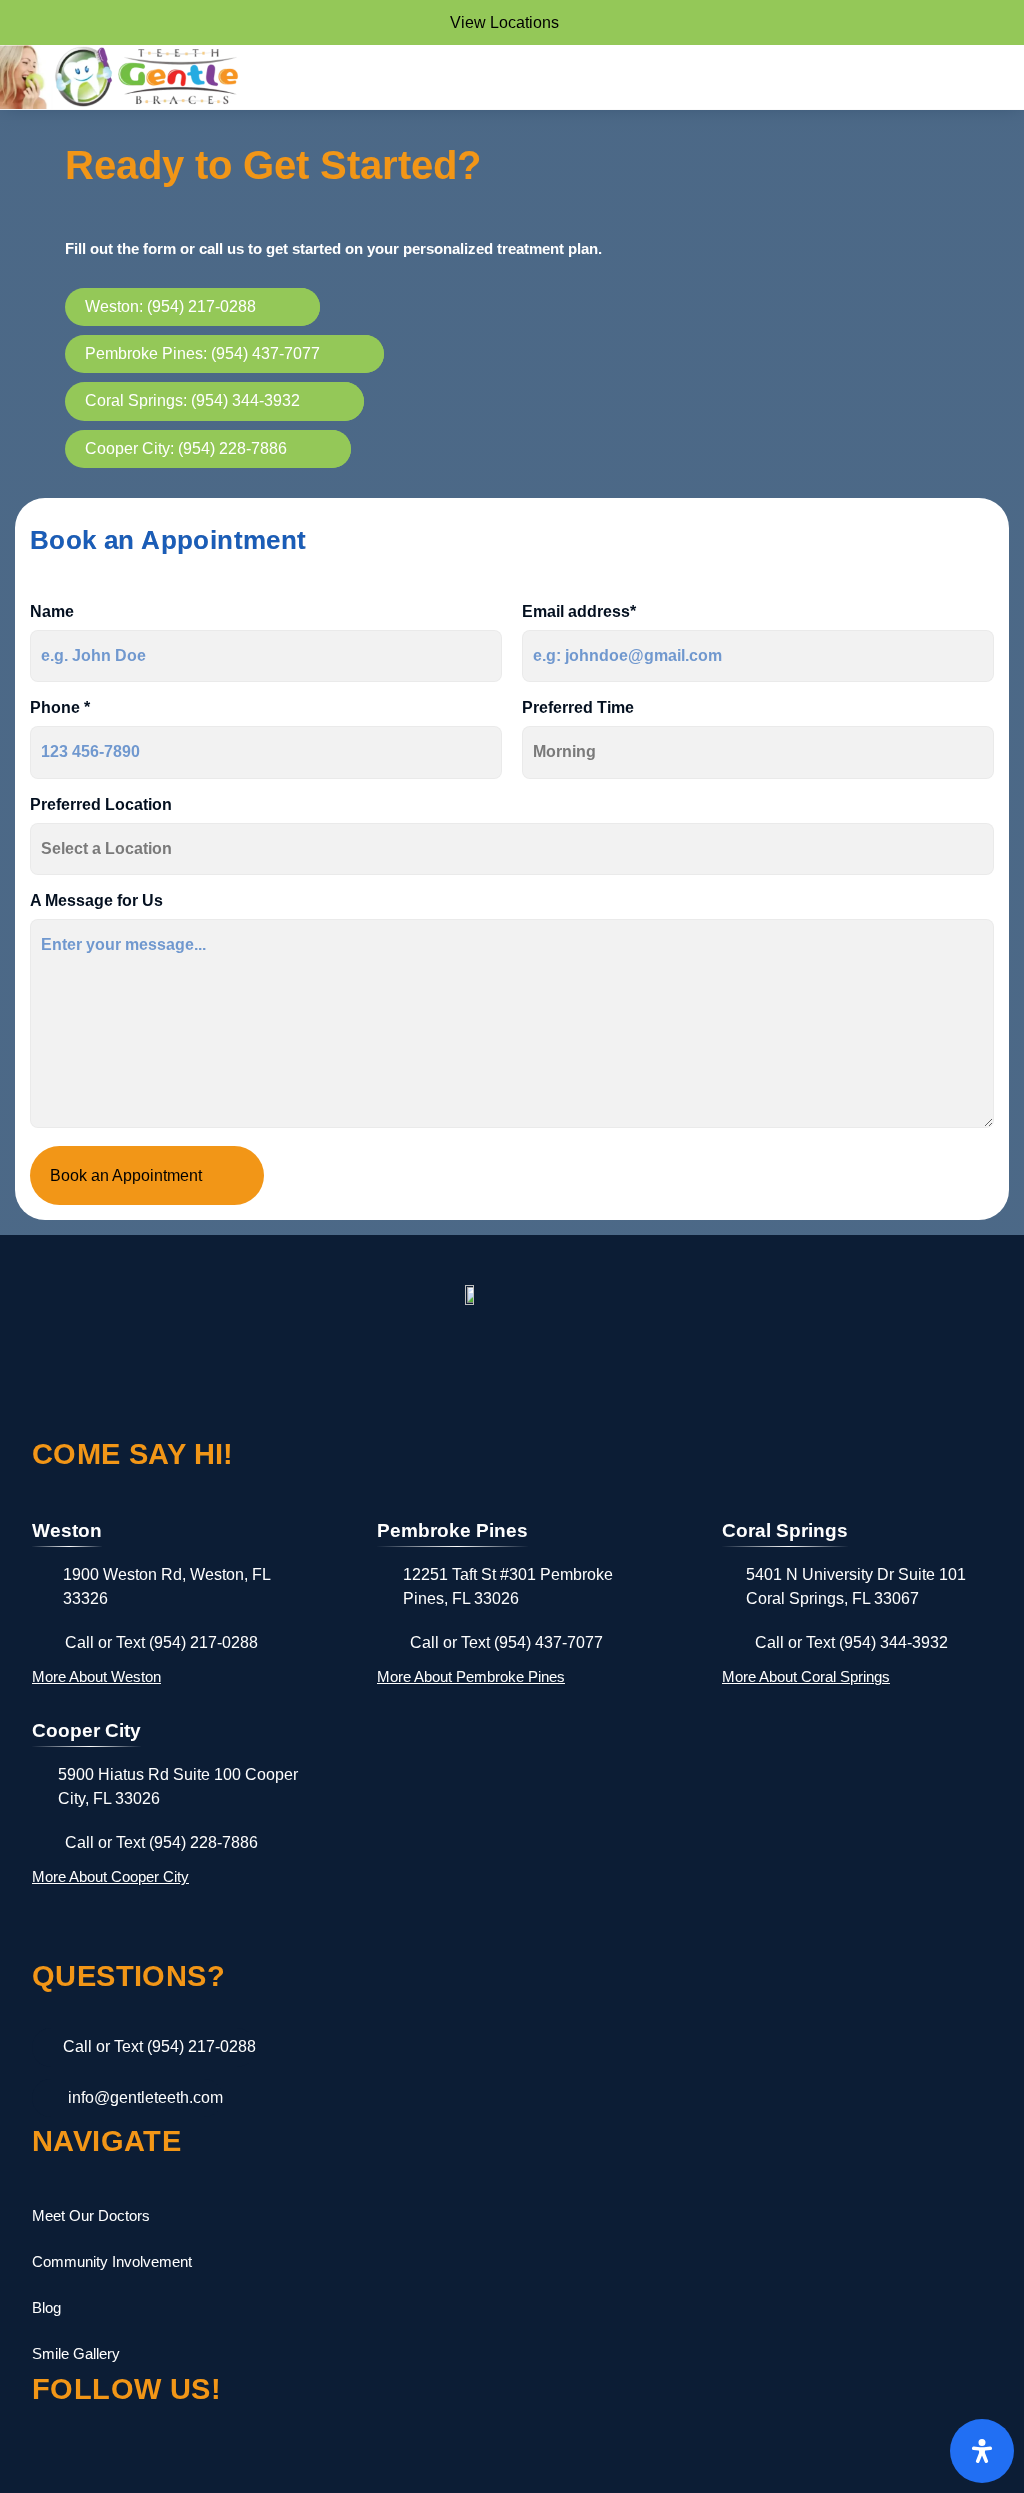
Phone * (60, 708)
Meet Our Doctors (91, 2215)
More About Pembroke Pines (471, 1676)
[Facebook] (58, 2467)
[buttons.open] (982, 2451)
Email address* (579, 612)
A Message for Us (96, 901)
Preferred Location (101, 805)
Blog (46, 2307)
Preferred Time (578, 708)
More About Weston (96, 1676)
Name (52, 612)
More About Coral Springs (806, 1676)
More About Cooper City (110, 1876)
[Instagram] (144, 2467)
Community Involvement (112, 2261)
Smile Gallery (76, 2353)
